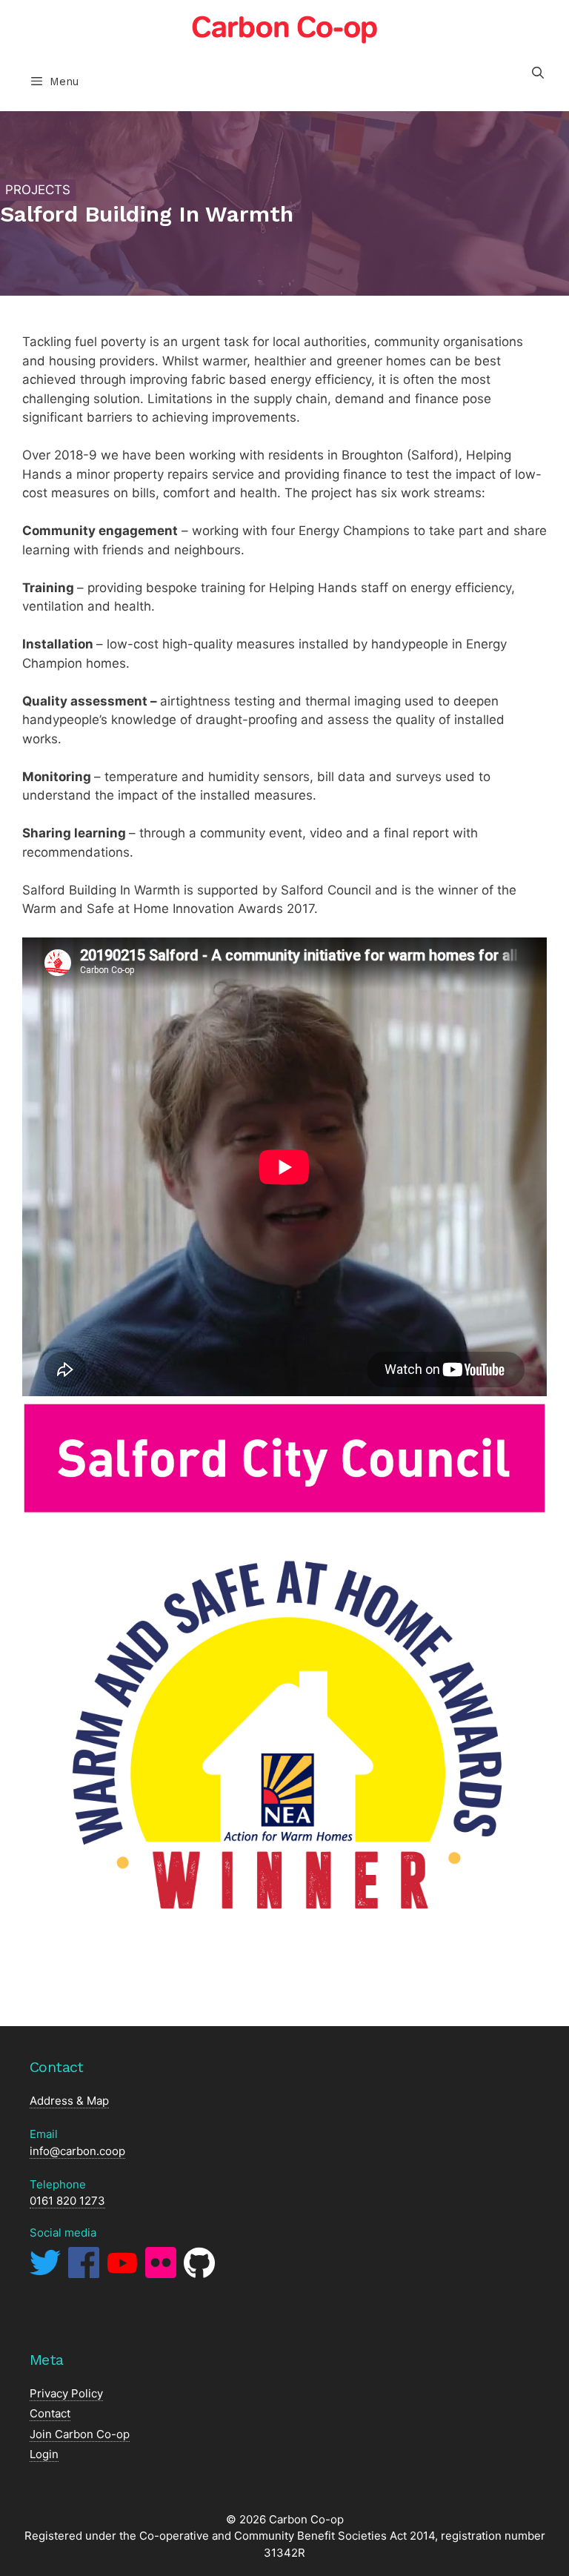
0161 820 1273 (67, 2201)
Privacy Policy (66, 2393)
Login (44, 2454)
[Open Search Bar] (538, 73)
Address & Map (69, 2101)
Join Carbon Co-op (80, 2434)
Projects (38, 190)
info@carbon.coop (77, 2151)
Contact (50, 2413)
